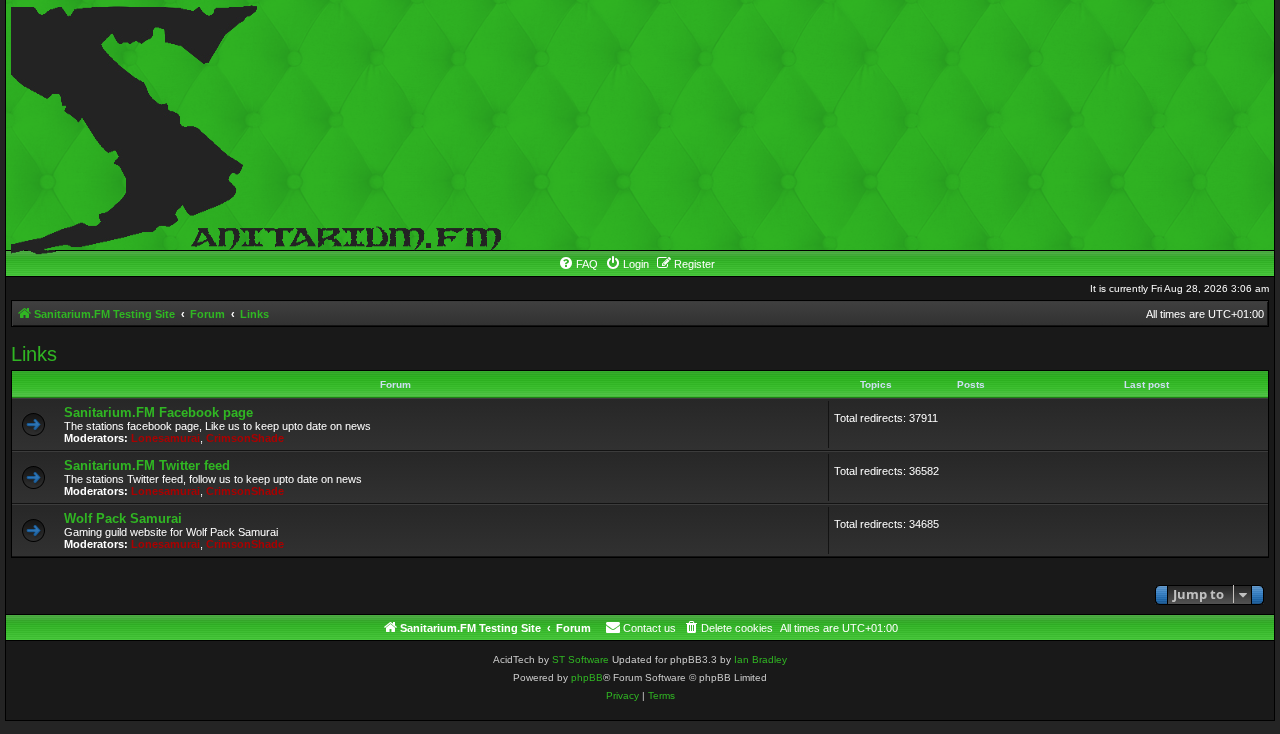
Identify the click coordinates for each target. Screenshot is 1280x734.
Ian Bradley (760, 659)
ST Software (580, 659)
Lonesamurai (165, 438)
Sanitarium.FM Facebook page (158, 412)
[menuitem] (578, 264)
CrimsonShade (245, 438)
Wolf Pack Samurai (123, 518)
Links (34, 354)
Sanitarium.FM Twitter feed (147, 465)
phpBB (587, 677)
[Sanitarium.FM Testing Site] (251, 125)
